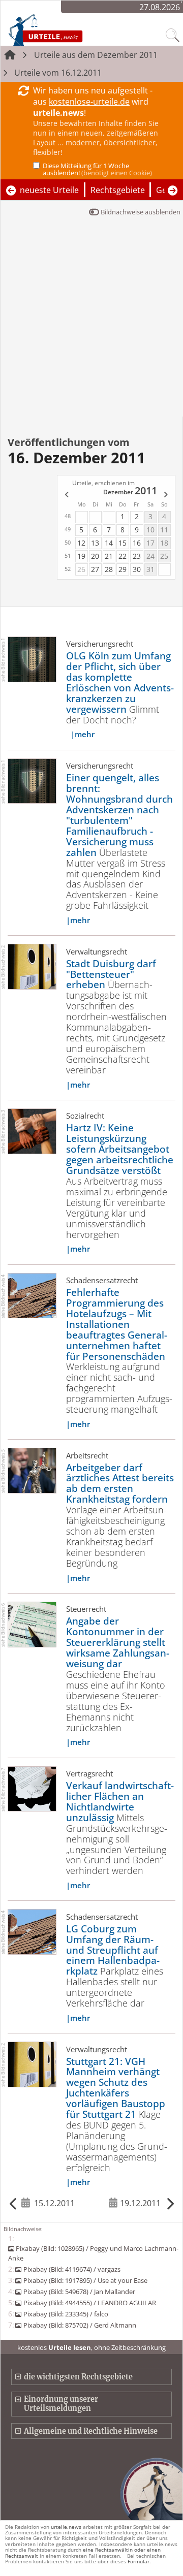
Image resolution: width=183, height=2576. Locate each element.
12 (81, 543)
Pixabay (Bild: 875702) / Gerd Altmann (80, 2325)
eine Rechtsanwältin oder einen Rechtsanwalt (83, 2552)
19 (81, 556)
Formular (139, 2561)
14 (109, 543)
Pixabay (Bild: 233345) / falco (66, 2314)
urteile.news (66, 2527)
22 (123, 556)
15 (123, 543)
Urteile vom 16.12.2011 (58, 73)
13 (95, 543)
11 (164, 530)
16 (137, 543)
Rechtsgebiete (118, 190)
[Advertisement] (91, 320)
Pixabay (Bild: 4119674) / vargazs (72, 2269)
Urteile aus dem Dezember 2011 (96, 55)
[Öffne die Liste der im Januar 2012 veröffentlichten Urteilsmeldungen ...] (166, 495)
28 (109, 569)
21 (109, 556)
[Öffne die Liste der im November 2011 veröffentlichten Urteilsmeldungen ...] (66, 495)
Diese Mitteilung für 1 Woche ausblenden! (97, 169)
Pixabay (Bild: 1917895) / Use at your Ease (85, 2280)
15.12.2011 (54, 2203)
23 (137, 556)
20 (95, 556)
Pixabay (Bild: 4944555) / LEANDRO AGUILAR (89, 2303)
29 (123, 569)
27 (95, 569)
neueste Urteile (49, 190)
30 (137, 569)
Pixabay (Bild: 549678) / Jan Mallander (79, 2292)
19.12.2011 (140, 2203)
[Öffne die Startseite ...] (67, 29)
